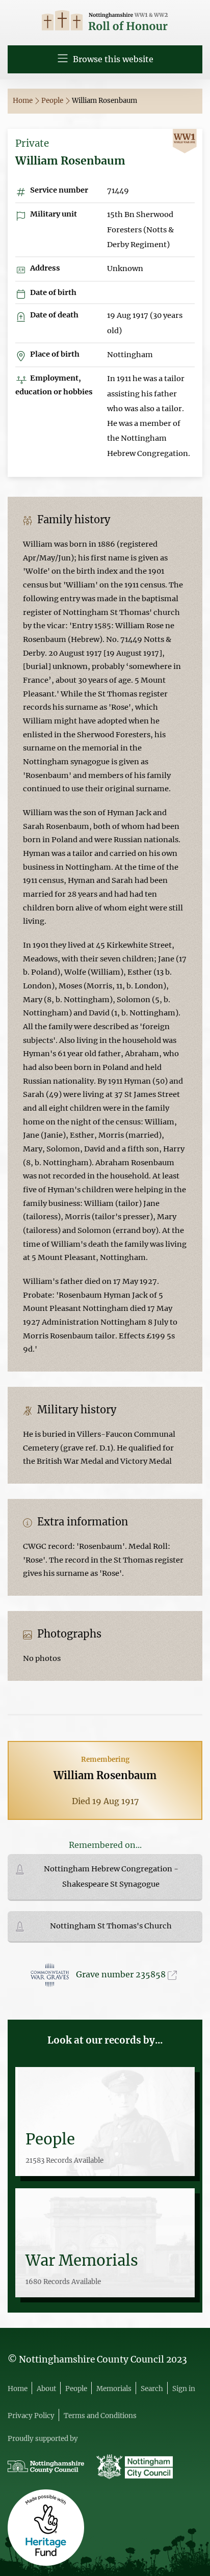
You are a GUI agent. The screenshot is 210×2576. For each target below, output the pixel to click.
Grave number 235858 (122, 1974)
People (53, 101)
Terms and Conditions (100, 2416)
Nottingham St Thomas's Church (111, 1926)
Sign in (184, 2389)
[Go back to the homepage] (105, 22)
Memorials (114, 2389)
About (46, 2389)
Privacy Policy (31, 2416)
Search (152, 2389)
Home (23, 101)
